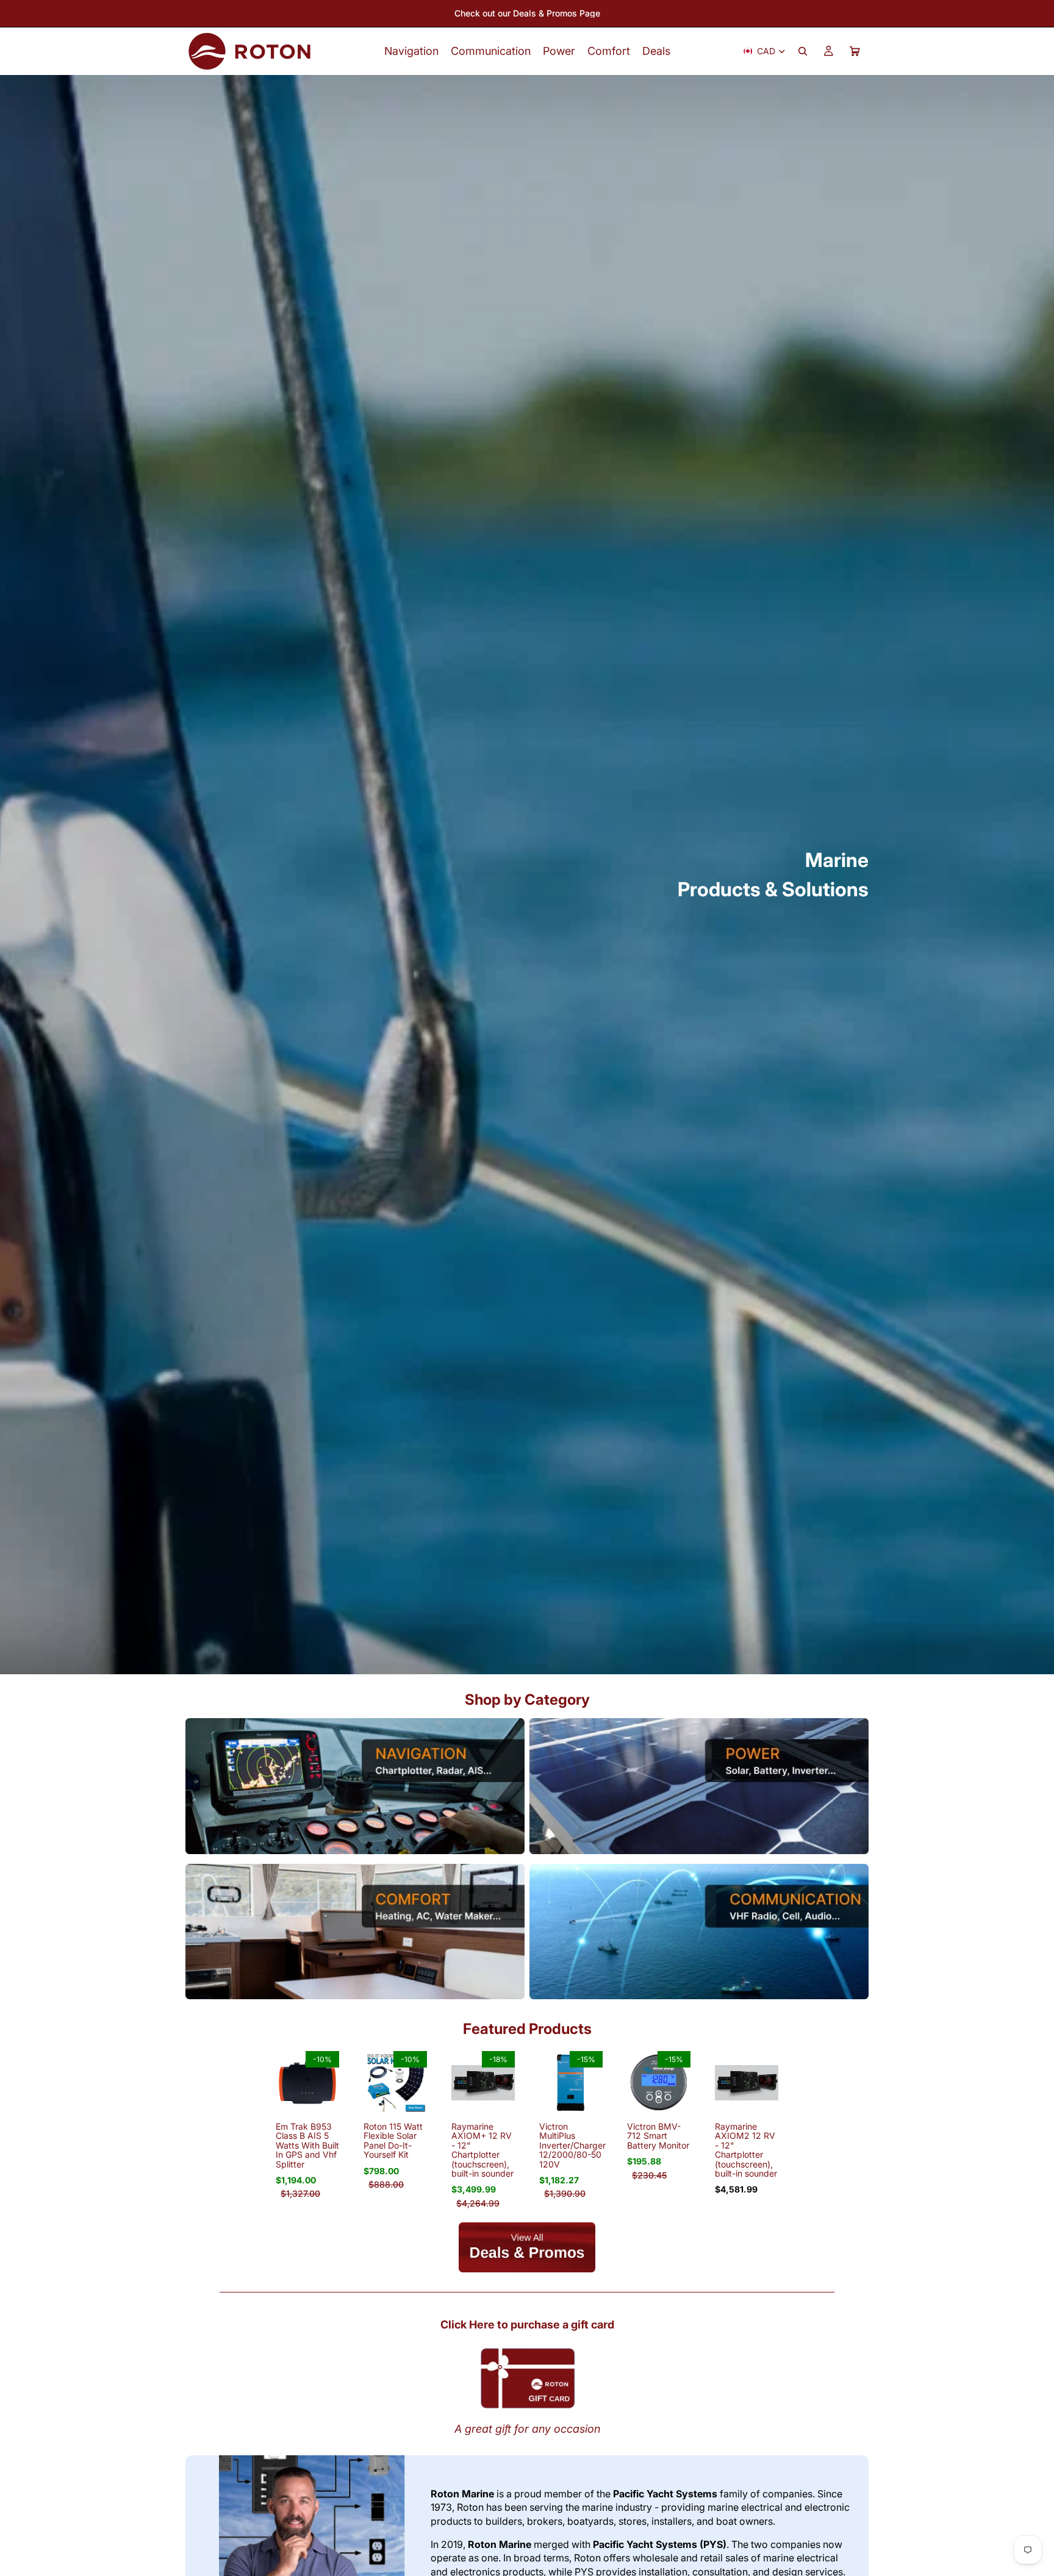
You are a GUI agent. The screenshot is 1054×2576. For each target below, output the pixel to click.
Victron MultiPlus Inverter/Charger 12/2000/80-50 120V (572, 2145)
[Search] (803, 51)
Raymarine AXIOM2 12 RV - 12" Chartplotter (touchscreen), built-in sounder (746, 2150)
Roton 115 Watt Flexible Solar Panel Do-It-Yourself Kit (393, 2140)
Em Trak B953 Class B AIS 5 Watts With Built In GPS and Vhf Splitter (307, 2145)
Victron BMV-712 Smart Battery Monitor (658, 2136)
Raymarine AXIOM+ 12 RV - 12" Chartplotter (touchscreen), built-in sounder (482, 2150)
